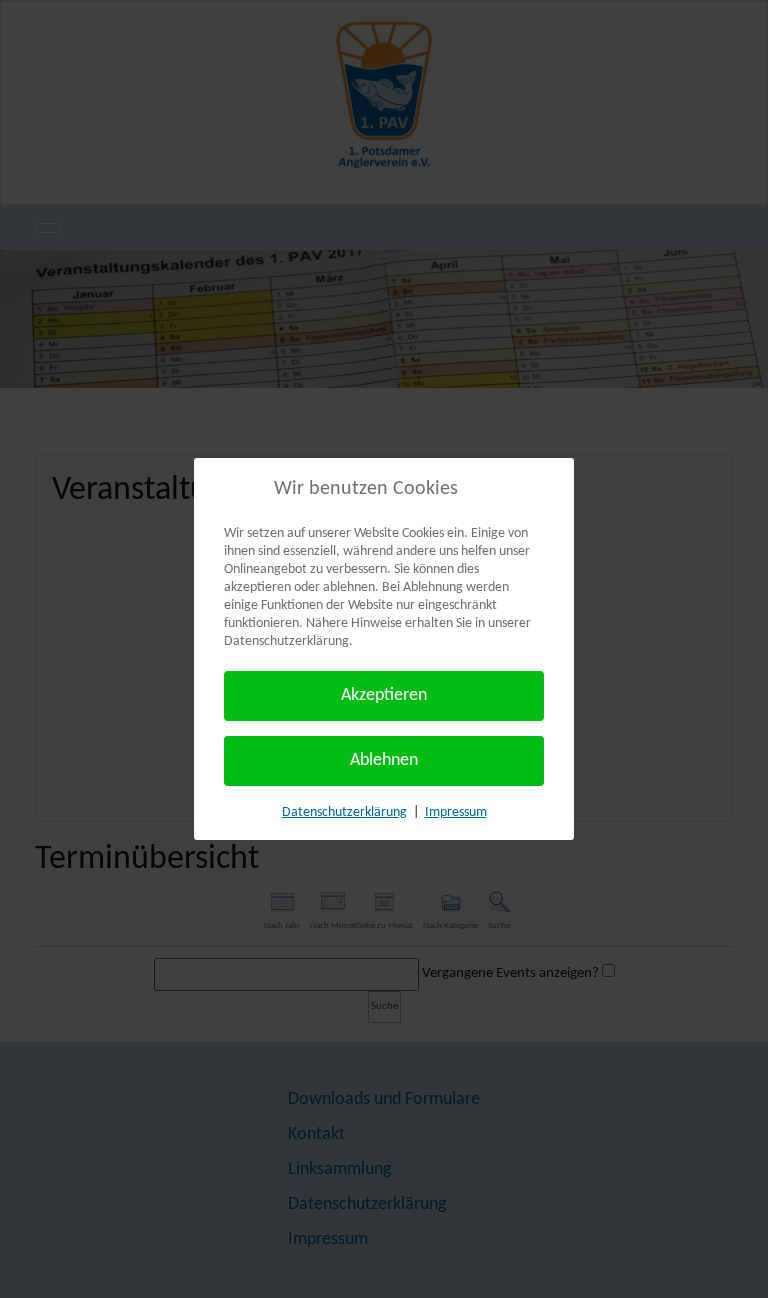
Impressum (456, 812)
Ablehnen (384, 760)
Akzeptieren (384, 695)
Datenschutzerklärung (344, 812)
